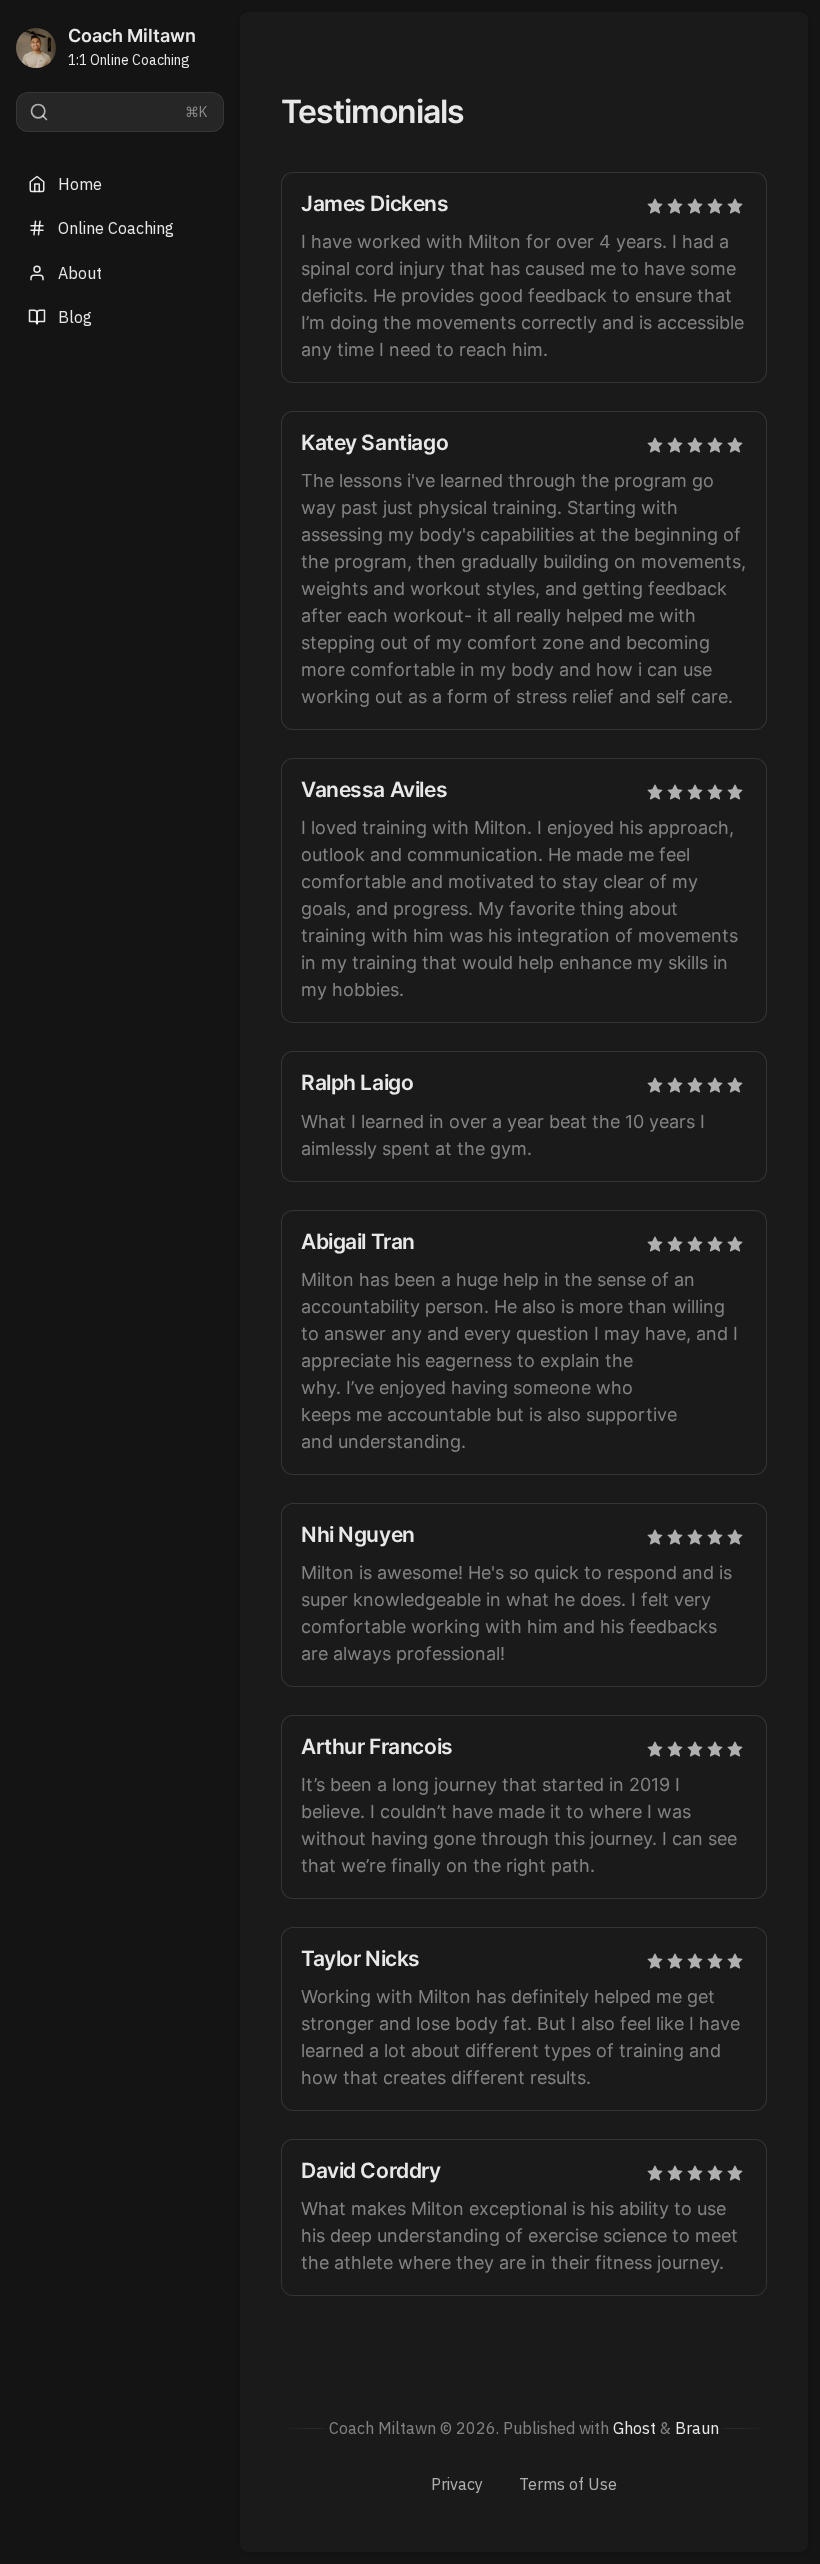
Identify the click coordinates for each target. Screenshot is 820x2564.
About (80, 273)
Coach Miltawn (132, 35)
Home (80, 184)
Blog (75, 317)
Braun (697, 2428)
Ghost (634, 2428)
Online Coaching (116, 228)
